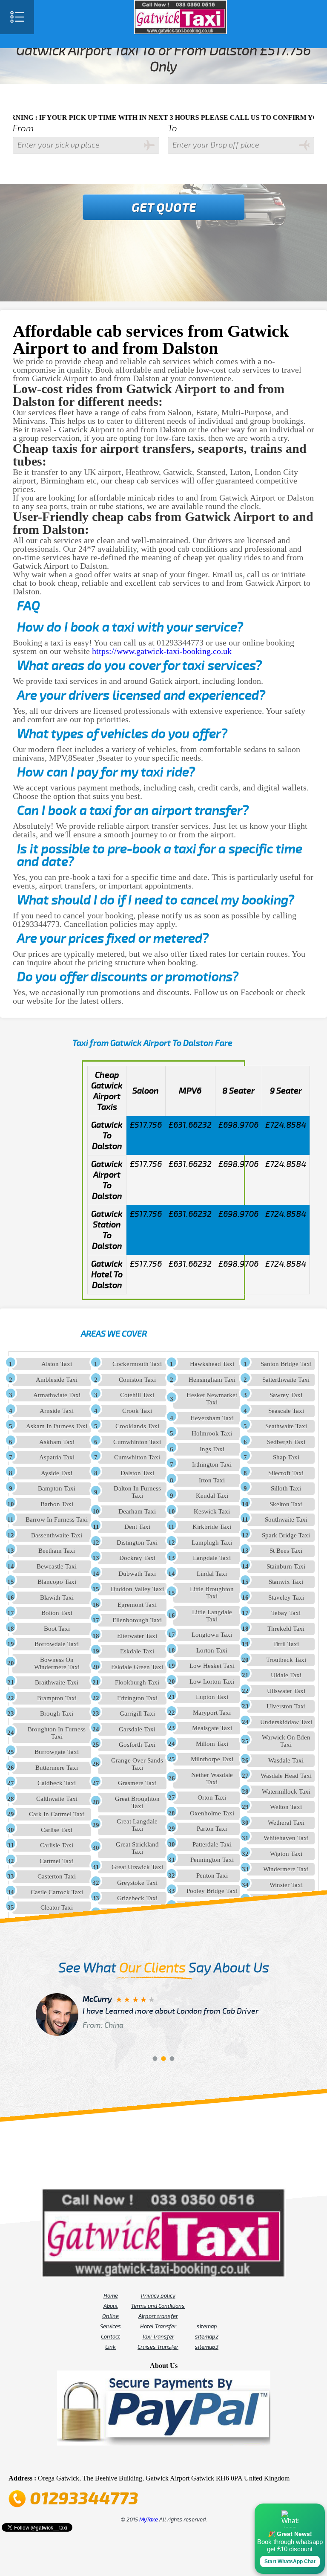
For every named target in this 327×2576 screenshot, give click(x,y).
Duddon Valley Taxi (137, 1589)
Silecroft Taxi (286, 1473)
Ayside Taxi (57, 1473)
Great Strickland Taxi (137, 1848)
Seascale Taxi (286, 1411)
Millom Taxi (212, 1744)
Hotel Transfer (158, 2327)
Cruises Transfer (158, 2347)
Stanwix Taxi (286, 1582)
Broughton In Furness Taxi (57, 1733)
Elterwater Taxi (137, 1636)
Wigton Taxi (286, 1854)
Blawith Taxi (57, 1598)
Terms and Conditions (158, 2306)
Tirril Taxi (286, 1644)
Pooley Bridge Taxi (212, 1891)
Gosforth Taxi (137, 1745)
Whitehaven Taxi (286, 1838)
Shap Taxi (286, 1457)
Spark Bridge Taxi (286, 1535)
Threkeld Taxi (286, 1629)
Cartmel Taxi (57, 1861)
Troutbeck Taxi (286, 1660)
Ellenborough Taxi (137, 1620)
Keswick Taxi (212, 1511)
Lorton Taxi (212, 1650)
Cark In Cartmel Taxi (57, 1814)
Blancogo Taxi (57, 1582)
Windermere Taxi (286, 1869)
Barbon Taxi (57, 1504)
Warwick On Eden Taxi (286, 1741)
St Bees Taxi (286, 1551)
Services (110, 2327)
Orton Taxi (212, 1797)
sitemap (207, 2327)
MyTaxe (149, 2520)
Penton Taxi (212, 1876)
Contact (110, 2337)
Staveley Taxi (286, 1598)
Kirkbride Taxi (212, 1527)
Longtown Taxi (212, 1635)
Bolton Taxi (57, 1613)
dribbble (163, 2461)
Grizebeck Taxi (137, 1898)
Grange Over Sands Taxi (137, 1764)
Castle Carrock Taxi (57, 1892)
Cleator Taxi (57, 1907)
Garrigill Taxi (137, 1713)
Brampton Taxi (57, 1698)
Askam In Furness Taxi (57, 1426)
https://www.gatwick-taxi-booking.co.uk (162, 651)
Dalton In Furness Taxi (137, 1492)
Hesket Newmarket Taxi (212, 1399)
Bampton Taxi (57, 1488)
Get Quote (164, 208)
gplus (175, 2461)
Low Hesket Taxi (212, 1666)
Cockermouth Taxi (137, 1364)
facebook (104, 2461)
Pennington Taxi (212, 1860)
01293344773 (84, 2499)
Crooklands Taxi (137, 1426)
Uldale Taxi (286, 1675)
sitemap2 (207, 2337)
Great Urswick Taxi (137, 1867)
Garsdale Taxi (137, 1729)
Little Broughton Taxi (212, 1593)
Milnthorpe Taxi (212, 1759)
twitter (116, 2461)
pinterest (128, 2461)
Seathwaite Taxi (286, 1426)
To (172, 129)
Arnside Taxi (57, 1411)
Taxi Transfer (158, 2337)
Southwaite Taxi (286, 1520)
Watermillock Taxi (286, 1792)
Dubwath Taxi (137, 1574)
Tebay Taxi (286, 1613)
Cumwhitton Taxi (137, 1457)
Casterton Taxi (57, 1876)
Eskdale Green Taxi (137, 1667)
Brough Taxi (57, 1713)
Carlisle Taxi (57, 1845)
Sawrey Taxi (286, 1395)
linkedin (187, 2461)
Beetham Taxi (57, 1551)
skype (211, 2461)
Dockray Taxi (137, 1558)
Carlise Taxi (57, 1830)
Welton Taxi (286, 1807)
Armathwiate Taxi (57, 1395)
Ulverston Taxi (286, 1706)
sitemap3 (207, 2347)
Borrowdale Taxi (57, 1644)
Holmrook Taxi (212, 1433)
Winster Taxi (286, 1885)
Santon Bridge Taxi (286, 1364)
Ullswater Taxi (286, 1691)
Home (111, 2296)
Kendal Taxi (212, 1496)
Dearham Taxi (137, 1511)
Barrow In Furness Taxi (57, 1520)
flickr (152, 2461)
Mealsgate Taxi (212, 1728)
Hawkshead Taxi (212, 1364)
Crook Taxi (137, 1411)
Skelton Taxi (286, 1504)
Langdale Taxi (212, 1558)
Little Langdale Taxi (212, 1616)
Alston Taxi (57, 1364)
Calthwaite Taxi (57, 1799)
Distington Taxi (137, 1543)
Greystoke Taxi (137, 1883)
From (23, 129)
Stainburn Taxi (286, 1566)
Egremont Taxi (137, 1605)
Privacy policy (158, 2296)
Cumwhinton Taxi (137, 1442)
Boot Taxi (57, 1629)
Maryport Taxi (212, 1713)
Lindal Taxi (212, 1574)
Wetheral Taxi (286, 1823)
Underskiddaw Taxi (286, 1722)
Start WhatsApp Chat (290, 2562)
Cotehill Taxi (137, 1395)
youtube (140, 2461)
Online (110, 2316)
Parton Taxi (212, 1829)
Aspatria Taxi (57, 1457)
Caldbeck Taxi (57, 1783)
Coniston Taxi (137, 1380)
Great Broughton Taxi (137, 1802)
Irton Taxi (212, 1480)
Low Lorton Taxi (212, 1682)
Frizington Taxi (137, 1698)
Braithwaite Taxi (57, 1682)
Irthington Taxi (212, 1465)
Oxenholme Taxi (212, 1813)
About (111, 2306)
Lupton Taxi (212, 1697)
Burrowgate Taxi (57, 1752)
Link (110, 2347)
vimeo (223, 2461)
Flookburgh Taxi (137, 1682)
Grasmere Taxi (137, 1783)
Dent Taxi (137, 1527)
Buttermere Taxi (57, 1768)
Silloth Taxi (286, 1488)
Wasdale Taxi (286, 1760)
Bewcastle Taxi (57, 1566)
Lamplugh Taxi (212, 1543)
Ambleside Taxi (57, 1380)
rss (199, 2461)
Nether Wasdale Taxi (212, 1779)
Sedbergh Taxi (286, 1442)
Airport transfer (158, 2316)
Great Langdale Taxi (137, 1825)
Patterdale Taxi (212, 1844)
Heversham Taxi (212, 1418)
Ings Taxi (212, 1449)
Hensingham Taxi (212, 1380)
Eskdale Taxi (137, 1651)
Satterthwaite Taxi (286, 1380)
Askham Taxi (57, 1442)
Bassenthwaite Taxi (57, 1535)
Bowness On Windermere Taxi (57, 1663)
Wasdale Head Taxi (286, 1776)
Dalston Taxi (137, 1473)
